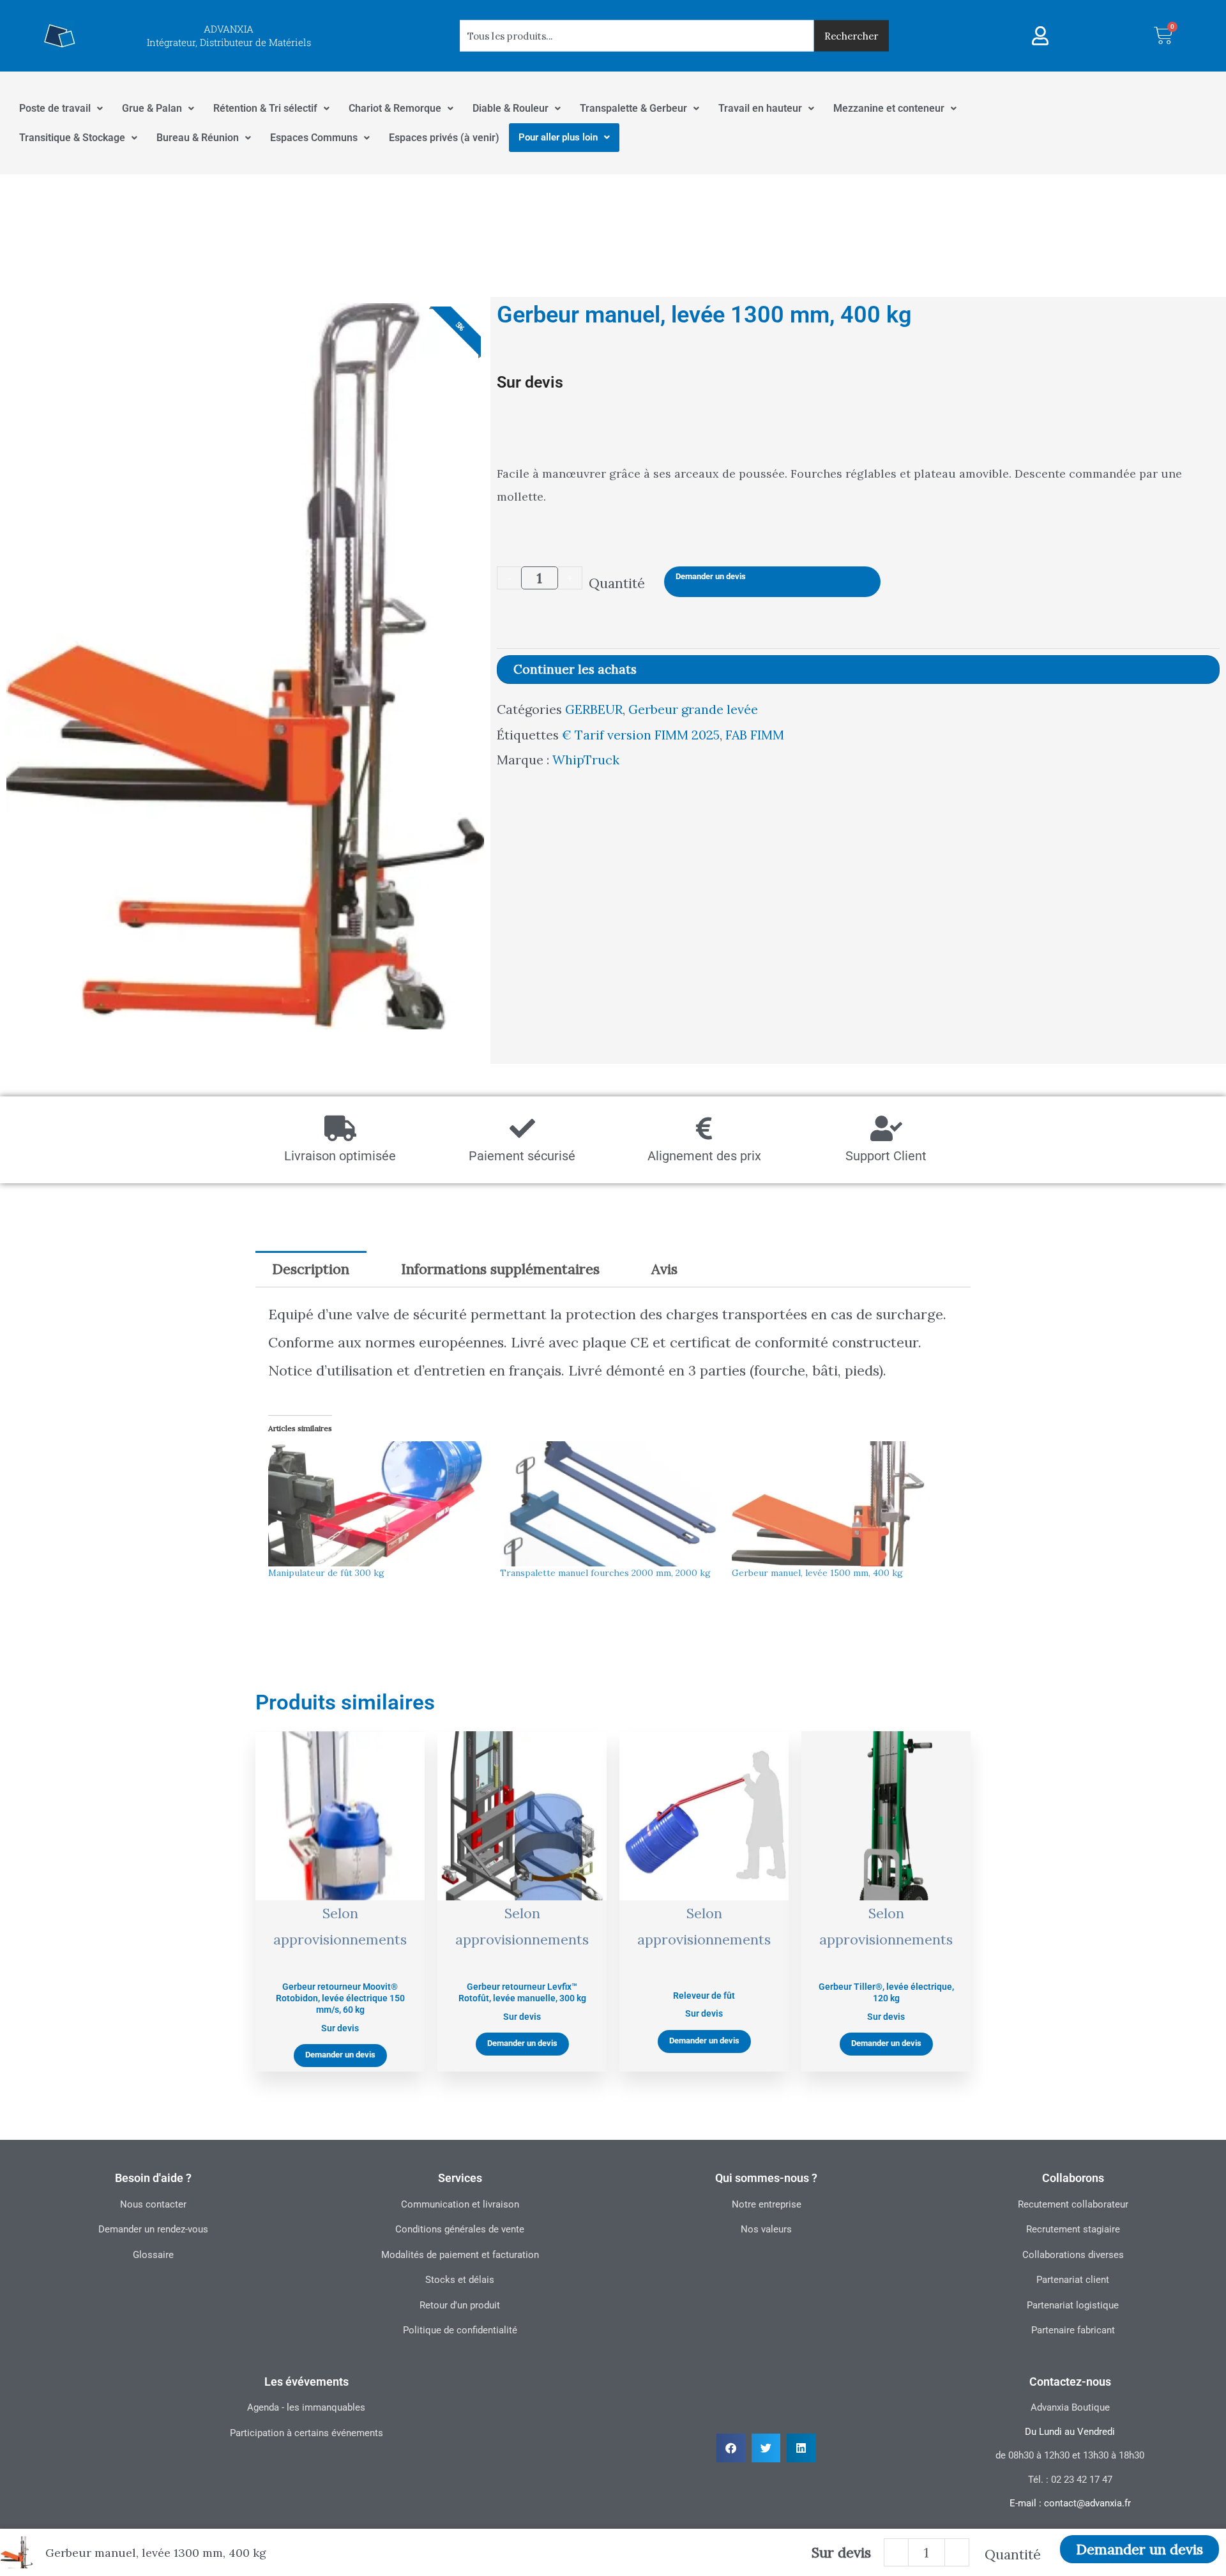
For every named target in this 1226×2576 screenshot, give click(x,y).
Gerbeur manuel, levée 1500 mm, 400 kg (817, 1573)
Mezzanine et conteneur (889, 108)
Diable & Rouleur (511, 108)
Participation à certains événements (306, 2433)
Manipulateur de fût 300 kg (326, 1573)
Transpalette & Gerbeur (633, 108)
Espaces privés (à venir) (444, 138)
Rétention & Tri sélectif (265, 108)
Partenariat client (1073, 2280)
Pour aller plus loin (558, 137)
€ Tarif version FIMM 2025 (641, 735)
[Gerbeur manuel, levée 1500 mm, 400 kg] (841, 1504)
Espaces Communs (314, 138)
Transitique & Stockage (72, 138)
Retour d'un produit (460, 2305)
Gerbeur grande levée (693, 709)
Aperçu (340, 1954)
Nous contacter (153, 2204)
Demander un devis (711, 576)
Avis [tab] (664, 1269)
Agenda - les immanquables (306, 2407)
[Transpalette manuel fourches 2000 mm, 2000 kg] (609, 1504)
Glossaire (153, 2255)
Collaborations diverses (1073, 2255)
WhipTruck (586, 760)
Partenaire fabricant (1073, 2330)
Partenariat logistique (1073, 2305)
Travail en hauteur (760, 108)
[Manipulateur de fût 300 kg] (378, 1504)
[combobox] (637, 36)
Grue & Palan (152, 108)
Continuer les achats (575, 669)
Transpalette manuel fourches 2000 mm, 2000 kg (605, 1573)
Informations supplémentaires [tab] (500, 1269)
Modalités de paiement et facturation (460, 2255)
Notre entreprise (767, 2204)
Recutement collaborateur (1073, 2204)
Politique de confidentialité (460, 2330)
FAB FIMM (755, 735)
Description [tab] (311, 1269)
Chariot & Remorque (395, 108)
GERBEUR (594, 709)
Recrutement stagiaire (1073, 2229)
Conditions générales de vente (460, 2229)
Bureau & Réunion (198, 138)
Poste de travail (55, 108)
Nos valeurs (766, 2229)
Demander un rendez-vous (153, 2229)
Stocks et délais (460, 2280)
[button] (731, 2448)
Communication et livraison (460, 2204)
